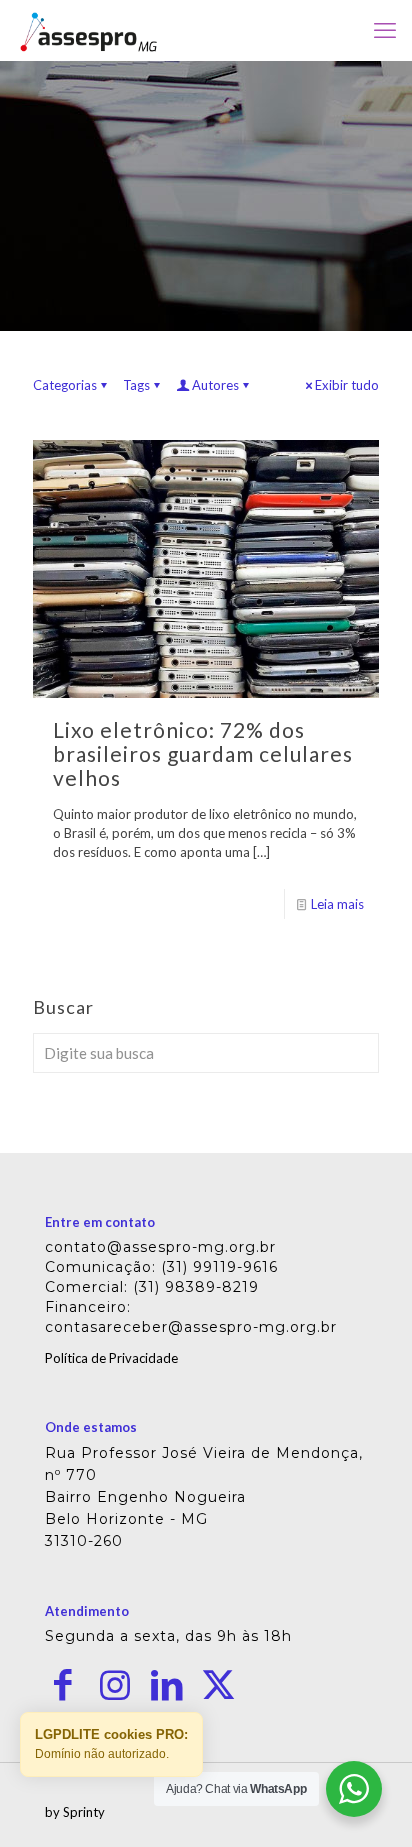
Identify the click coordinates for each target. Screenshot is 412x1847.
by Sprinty (75, 1812)
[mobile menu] (385, 30)
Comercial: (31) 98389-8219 (152, 1287)
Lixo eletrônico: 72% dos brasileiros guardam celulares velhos (203, 753)
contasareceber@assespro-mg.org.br (191, 1327)
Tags (136, 385)
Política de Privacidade (111, 1358)
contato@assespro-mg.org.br (160, 1247)
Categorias (65, 385)
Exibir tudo (347, 385)
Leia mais (337, 904)
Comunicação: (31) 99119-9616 (161, 1267)
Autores (215, 385)
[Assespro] (88, 30)
